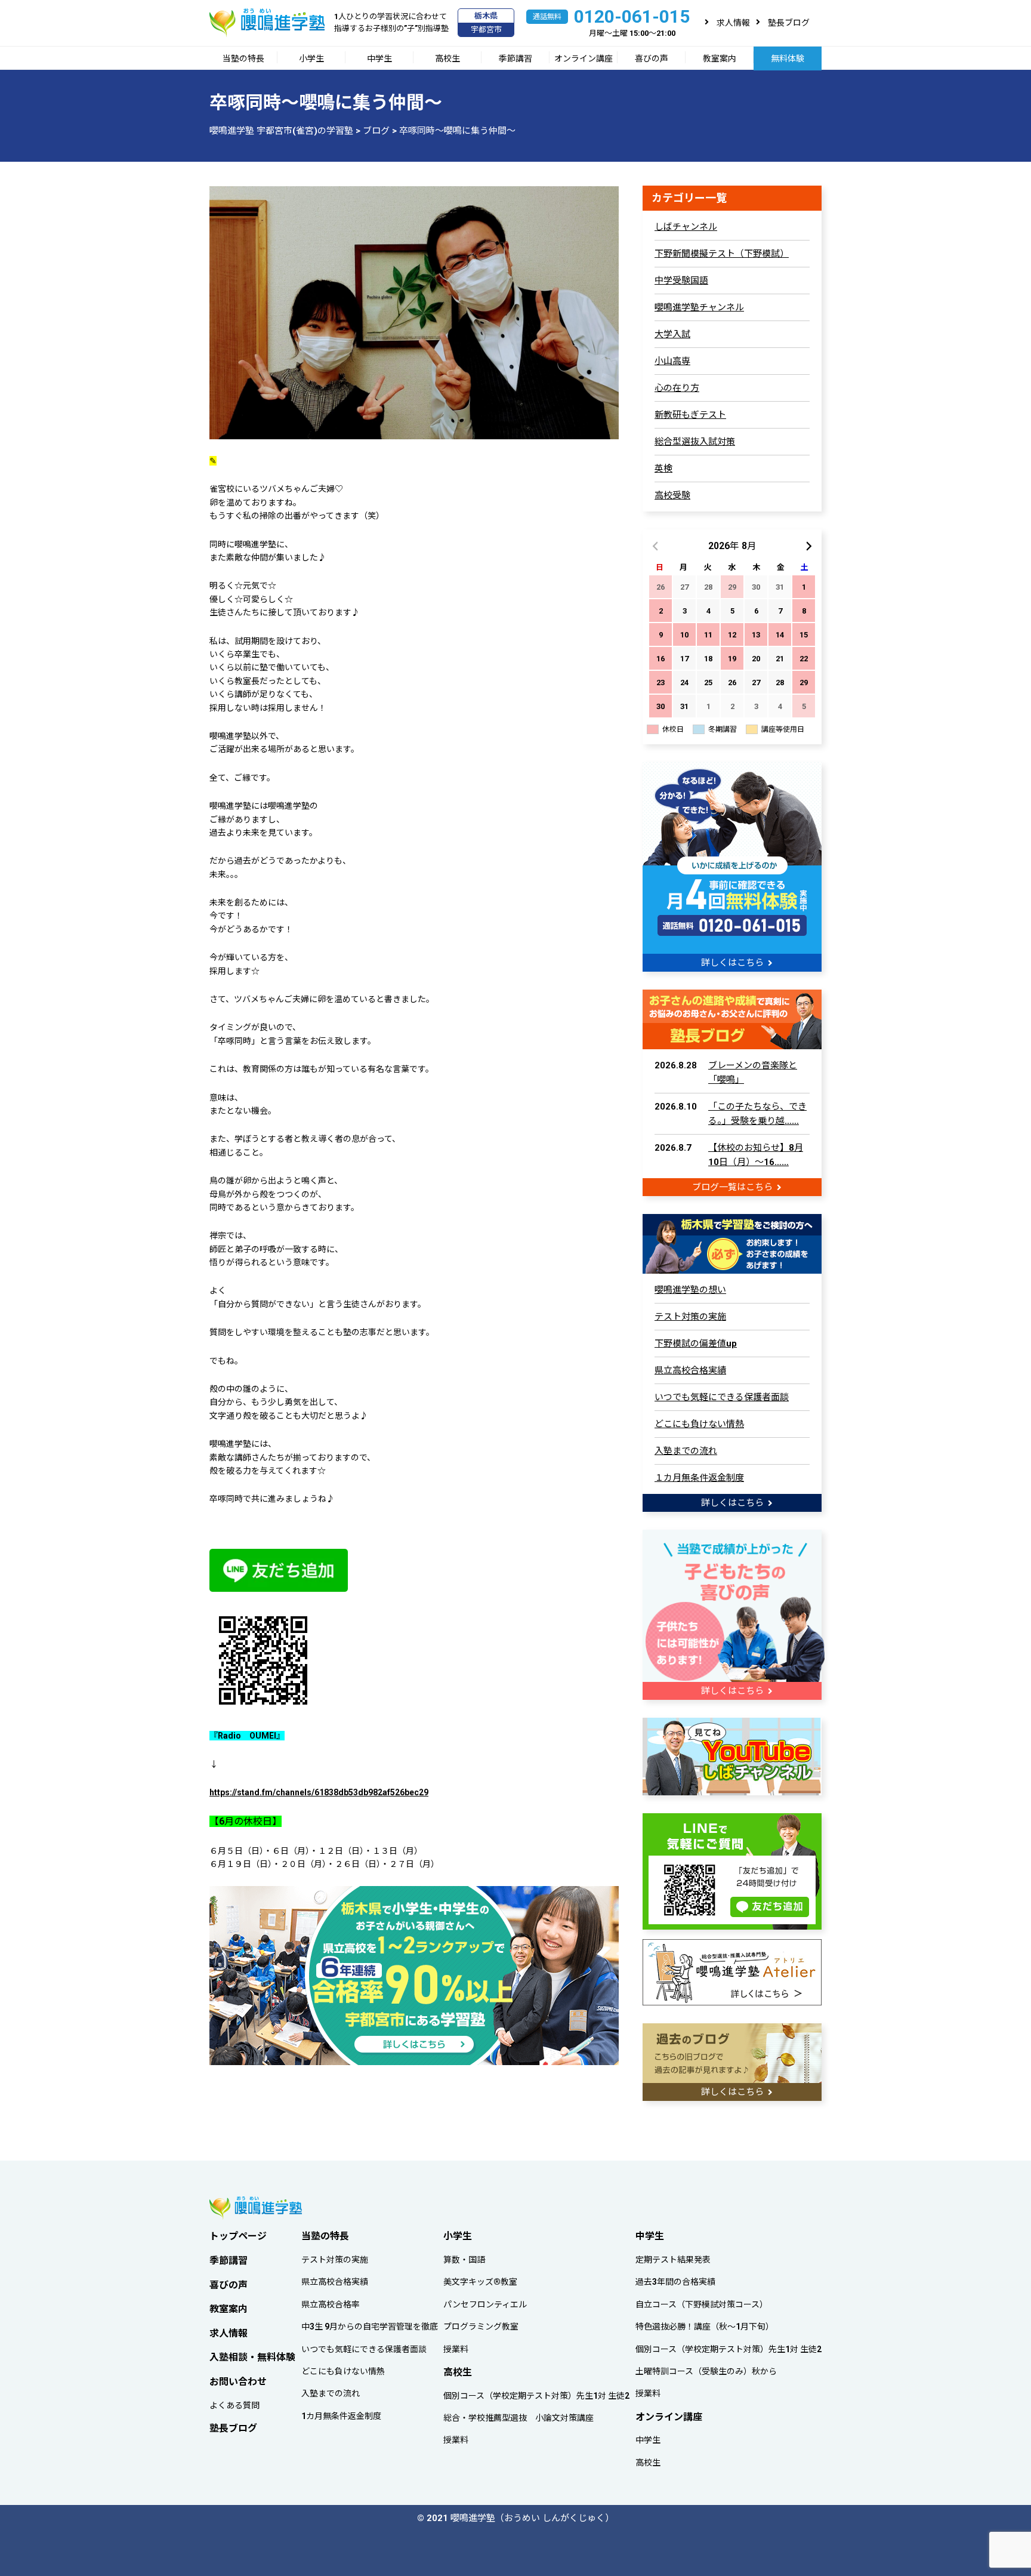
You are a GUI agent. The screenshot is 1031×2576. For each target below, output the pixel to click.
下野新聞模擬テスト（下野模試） (722, 254)
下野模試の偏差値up (696, 1344)
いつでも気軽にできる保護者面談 (722, 1397)
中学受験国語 (681, 281)
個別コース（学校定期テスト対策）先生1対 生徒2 (536, 2396)
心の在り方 (677, 388)
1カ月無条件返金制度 (341, 2416)
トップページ (238, 2236)
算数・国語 (464, 2260)
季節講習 (515, 58)
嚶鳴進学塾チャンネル (699, 307)
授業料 (456, 2349)
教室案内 (720, 58)
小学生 (311, 58)
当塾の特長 (243, 58)
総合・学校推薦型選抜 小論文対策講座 (518, 2418)
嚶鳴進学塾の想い (690, 1290)
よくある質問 (234, 2405)
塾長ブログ (789, 23)
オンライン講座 (584, 58)
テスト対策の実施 (690, 1317)
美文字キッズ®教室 (480, 2282)
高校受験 (672, 495)
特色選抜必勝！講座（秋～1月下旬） (705, 2327)
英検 (663, 469)
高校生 (447, 58)
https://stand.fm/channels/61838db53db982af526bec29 (319, 1792)
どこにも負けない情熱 (699, 1424)
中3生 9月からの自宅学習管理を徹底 (370, 2327)
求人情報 (733, 23)
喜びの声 (652, 58)
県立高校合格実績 (690, 1370)
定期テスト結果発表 (673, 2260)
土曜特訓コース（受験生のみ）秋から (706, 2371)
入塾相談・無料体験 (252, 2357)
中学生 (379, 58)
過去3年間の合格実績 (675, 2282)
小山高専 (672, 361)
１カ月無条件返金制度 (699, 1478)
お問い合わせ (238, 2382)
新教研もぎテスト (690, 415)
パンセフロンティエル (485, 2304)
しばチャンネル (686, 227)
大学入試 (672, 334)
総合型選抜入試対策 (695, 442)
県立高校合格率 (331, 2304)
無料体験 (788, 58)
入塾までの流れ (686, 1451)
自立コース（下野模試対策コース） (702, 2304)
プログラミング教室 (481, 2327)
